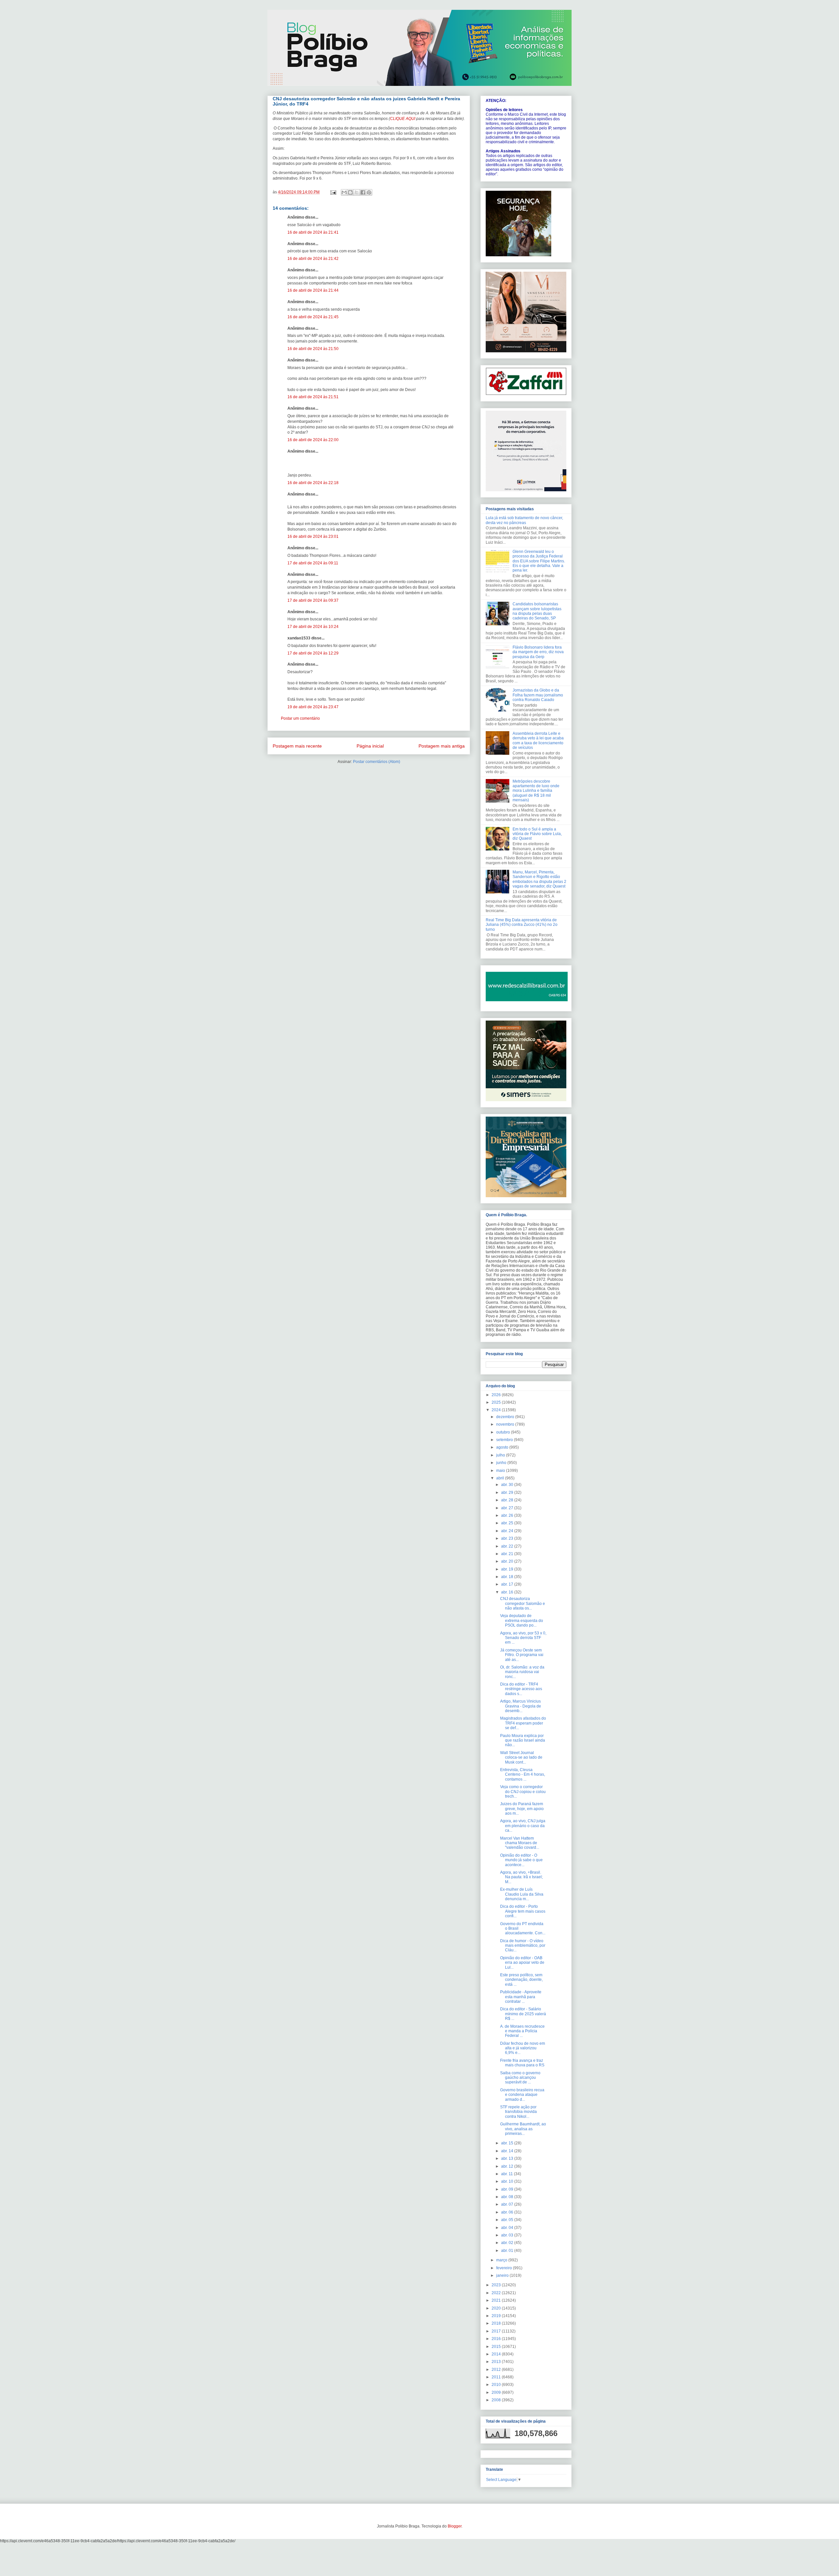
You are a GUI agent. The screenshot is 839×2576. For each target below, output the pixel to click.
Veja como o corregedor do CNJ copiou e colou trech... (523, 1792)
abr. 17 (508, 1584)
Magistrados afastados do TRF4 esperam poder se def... (523, 1723)
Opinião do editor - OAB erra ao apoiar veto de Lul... (522, 1963)
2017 (497, 2331)
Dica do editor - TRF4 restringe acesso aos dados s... (521, 1689)
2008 (497, 2400)
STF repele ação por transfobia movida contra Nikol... (518, 2112)
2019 (497, 2316)
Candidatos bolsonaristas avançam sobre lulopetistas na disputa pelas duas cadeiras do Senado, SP (537, 611)
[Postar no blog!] (350, 192)
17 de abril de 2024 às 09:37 (313, 600)
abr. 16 (508, 1592)
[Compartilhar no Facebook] (363, 192)
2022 (497, 2293)
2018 (497, 2323)
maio (501, 1471)
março (502, 2260)
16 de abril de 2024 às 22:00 (313, 440)
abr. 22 (508, 1546)
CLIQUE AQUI (403, 119)
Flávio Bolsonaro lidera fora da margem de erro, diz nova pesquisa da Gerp (538, 652)
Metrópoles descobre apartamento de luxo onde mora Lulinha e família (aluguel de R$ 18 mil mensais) (536, 791)
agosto (503, 1447)
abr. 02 (508, 2243)
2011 (497, 2377)
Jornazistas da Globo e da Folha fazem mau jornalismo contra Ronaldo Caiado (538, 695)
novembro (506, 1424)
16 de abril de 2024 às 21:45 (313, 317)
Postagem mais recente (297, 746)
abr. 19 (508, 1569)
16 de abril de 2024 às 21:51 (313, 397)
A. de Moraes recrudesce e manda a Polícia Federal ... (522, 2031)
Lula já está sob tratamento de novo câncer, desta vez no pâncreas (524, 520)
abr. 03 (508, 2235)
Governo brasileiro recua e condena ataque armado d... (522, 2095)
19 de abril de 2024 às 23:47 (313, 707)
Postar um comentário (300, 718)
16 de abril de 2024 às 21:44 (313, 290)
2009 (497, 2392)
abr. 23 (508, 1538)
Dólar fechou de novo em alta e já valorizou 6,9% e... (523, 2048)
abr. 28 (508, 1500)
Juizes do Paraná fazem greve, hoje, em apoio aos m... (522, 1809)
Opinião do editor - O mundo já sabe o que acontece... (521, 1860)
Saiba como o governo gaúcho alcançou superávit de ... (520, 2078)
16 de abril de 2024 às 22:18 (313, 483)
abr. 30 (508, 1485)
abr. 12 (508, 2166)
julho (501, 1455)
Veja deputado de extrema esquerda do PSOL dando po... (522, 1620)
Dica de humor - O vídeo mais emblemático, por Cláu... (523, 1946)
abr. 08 (508, 2197)
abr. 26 (508, 1515)
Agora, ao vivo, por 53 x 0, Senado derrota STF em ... (523, 1638)
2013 (497, 2362)
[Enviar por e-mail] (344, 192)
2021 (497, 2300)
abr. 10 (508, 2181)
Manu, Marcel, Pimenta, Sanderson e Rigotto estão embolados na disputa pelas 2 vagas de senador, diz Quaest (539, 879)
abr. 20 (508, 1561)
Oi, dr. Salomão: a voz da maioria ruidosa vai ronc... (522, 1672)
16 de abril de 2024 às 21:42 (313, 259)
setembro (505, 1440)
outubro (504, 1432)
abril (501, 1478)
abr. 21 (508, 1554)
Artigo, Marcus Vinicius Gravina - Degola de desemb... (521, 1706)
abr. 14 (508, 2151)
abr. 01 (508, 2251)
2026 (497, 1395)
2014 (497, 2354)
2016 (497, 2339)
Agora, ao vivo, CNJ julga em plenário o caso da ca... (523, 1826)
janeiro (503, 2275)
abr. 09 (508, 2189)
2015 (497, 2347)
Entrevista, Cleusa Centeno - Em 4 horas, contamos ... (523, 1775)
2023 (497, 2285)
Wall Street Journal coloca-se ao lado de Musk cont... (521, 1757)
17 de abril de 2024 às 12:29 (313, 653)
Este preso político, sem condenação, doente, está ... (521, 1980)
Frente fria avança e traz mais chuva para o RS (522, 2063)
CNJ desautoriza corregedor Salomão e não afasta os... (523, 1603)
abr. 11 (507, 2174)
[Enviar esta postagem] (333, 192)
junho (502, 1463)
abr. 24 (508, 1531)
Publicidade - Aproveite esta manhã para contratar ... (521, 1997)
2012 (497, 2370)
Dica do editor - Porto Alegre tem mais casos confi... (523, 1911)
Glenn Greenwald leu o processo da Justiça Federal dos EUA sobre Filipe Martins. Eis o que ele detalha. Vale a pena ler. (539, 561)
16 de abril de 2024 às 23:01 (313, 537)
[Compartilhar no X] (357, 192)
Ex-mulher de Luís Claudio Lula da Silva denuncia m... (522, 1894)
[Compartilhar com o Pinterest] (369, 192)
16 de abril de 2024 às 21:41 (313, 232)
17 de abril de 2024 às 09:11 (313, 563)
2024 (497, 1410)
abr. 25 (508, 1523)
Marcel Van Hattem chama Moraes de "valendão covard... (520, 1843)
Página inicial (370, 746)
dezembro (506, 1417)
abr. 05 (508, 2220)
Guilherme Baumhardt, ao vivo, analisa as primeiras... (523, 2129)
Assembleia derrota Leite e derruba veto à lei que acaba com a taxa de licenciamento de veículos (538, 741)
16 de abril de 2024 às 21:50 (313, 349)
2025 (497, 1402)
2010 (497, 2385)
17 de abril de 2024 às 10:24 (313, 627)
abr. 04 (508, 2228)
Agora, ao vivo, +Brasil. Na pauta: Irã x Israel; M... (521, 1877)
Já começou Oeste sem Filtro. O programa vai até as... (522, 1655)
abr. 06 (508, 2212)
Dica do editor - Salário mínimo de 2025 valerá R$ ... (523, 2014)
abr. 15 (508, 2143)
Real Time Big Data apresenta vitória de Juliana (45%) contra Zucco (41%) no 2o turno (522, 925)
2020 (497, 2308)
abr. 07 (508, 2204)
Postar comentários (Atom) (377, 762)
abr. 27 (508, 1508)
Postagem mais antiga (442, 746)
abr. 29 (508, 1493)
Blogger (455, 2526)
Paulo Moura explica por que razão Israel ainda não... (523, 1740)
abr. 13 (508, 2158)
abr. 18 (508, 1577)
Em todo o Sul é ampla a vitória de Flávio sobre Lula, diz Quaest (537, 834)
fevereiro (505, 2268)
